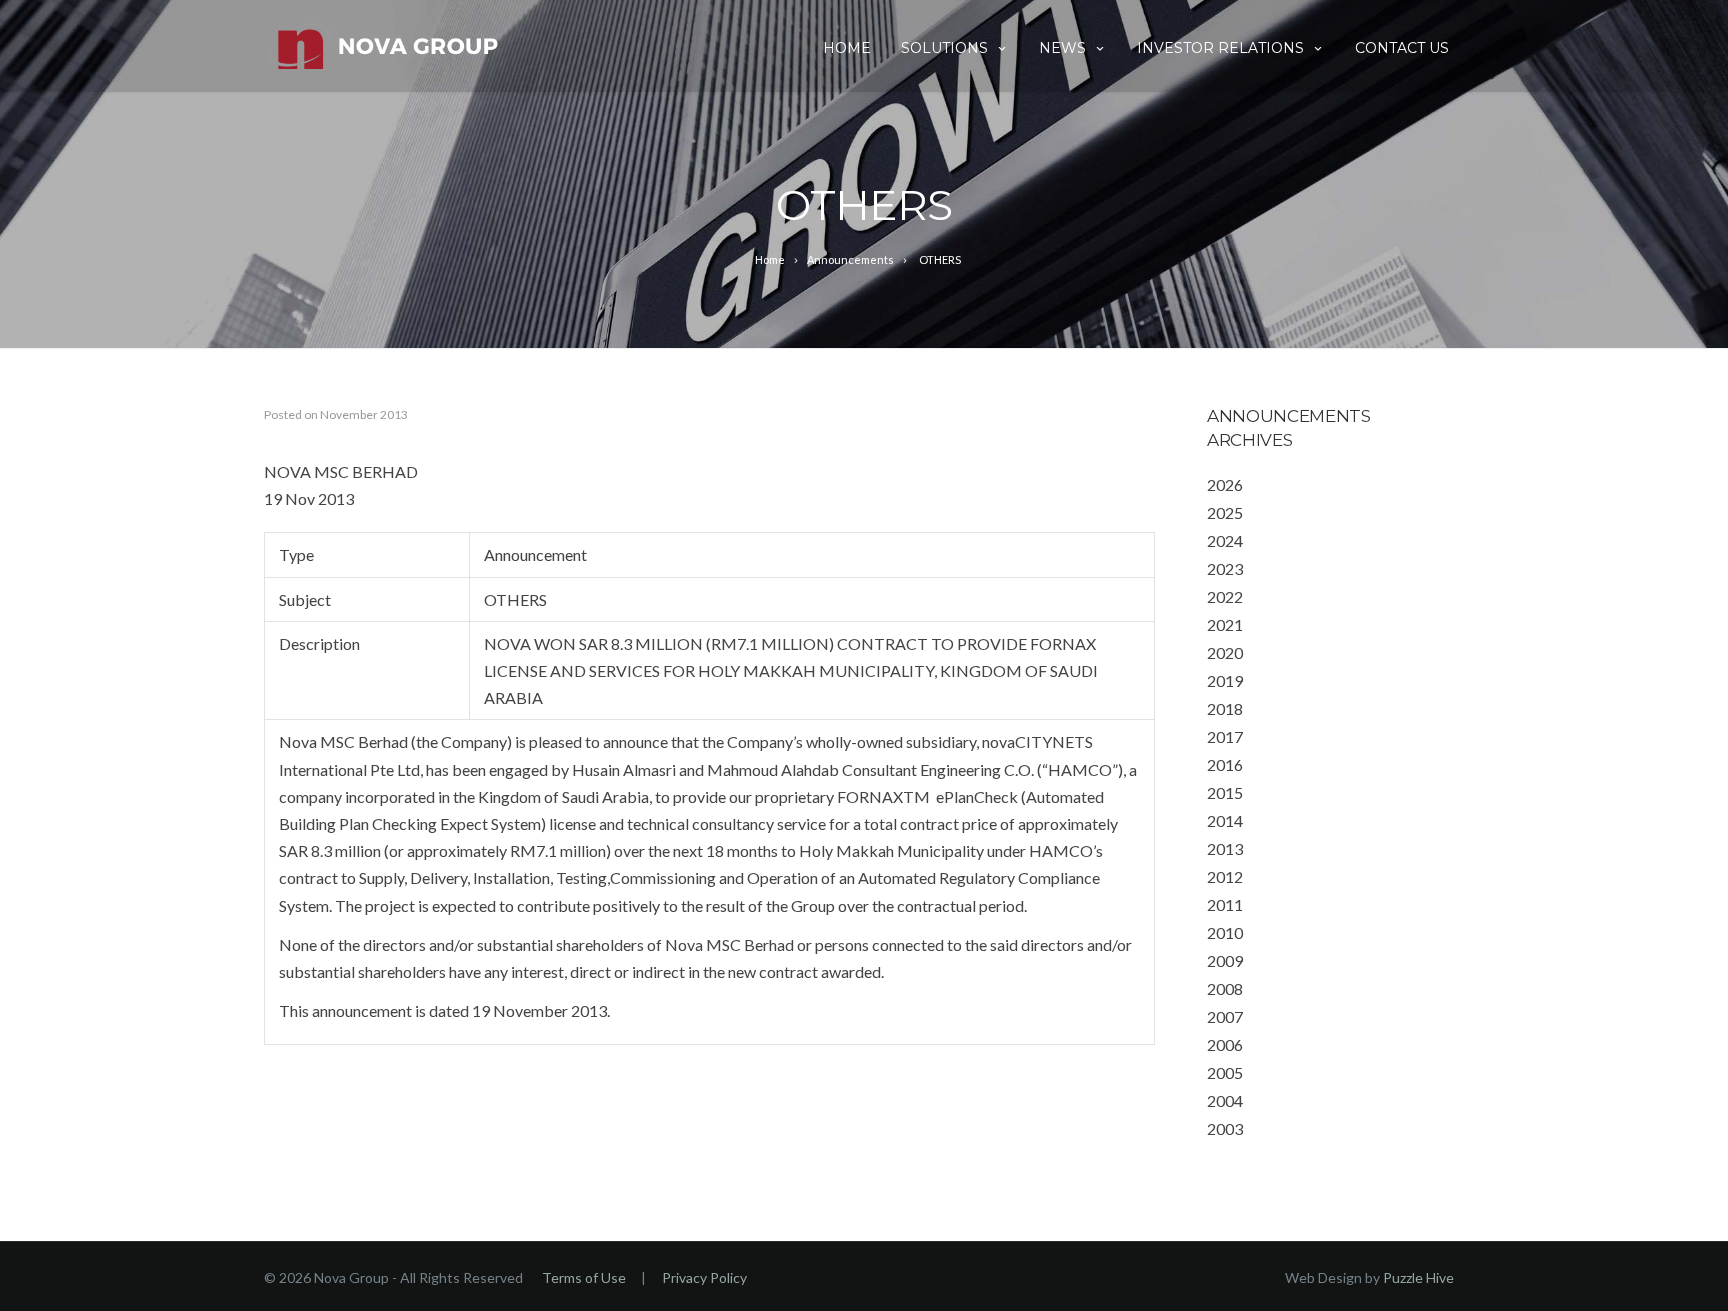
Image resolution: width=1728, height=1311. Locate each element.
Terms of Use (584, 1277)
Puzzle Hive (1418, 1277)
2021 (1225, 624)
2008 (1225, 988)
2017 (1225, 736)
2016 (1225, 764)
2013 (1225, 848)
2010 (1225, 932)
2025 (1225, 512)
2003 (1225, 1128)
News (1062, 48)
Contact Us (1402, 48)
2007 (1225, 1016)
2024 (1225, 540)
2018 (1225, 708)
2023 (1225, 568)
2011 (1225, 904)
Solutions (944, 48)
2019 (1225, 680)
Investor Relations (1220, 48)
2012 (1225, 876)
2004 (1225, 1100)
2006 (1225, 1044)
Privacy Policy (704, 1277)
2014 (1225, 820)
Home (847, 48)
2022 (1225, 596)
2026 (1225, 484)
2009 (1225, 960)
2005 (1225, 1072)
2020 (1225, 652)
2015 (1225, 792)
